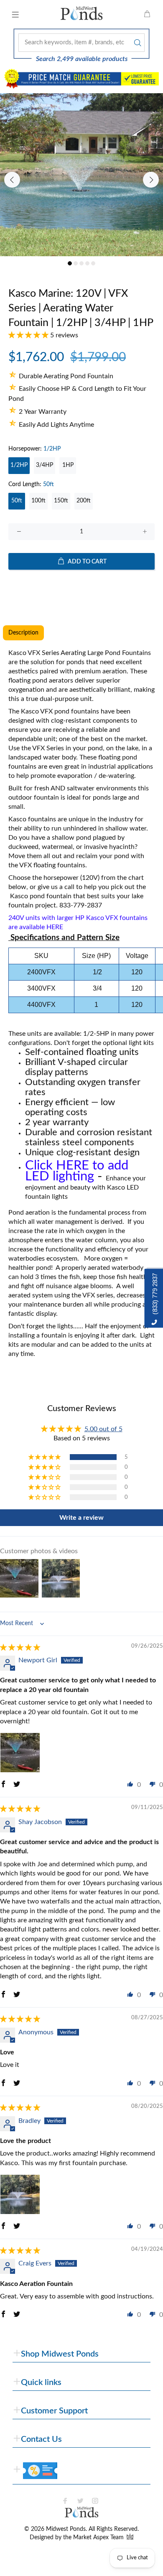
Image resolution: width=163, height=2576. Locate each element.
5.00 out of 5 (103, 1429)
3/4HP (45, 465)
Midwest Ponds (66, 2529)
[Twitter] (80, 2501)
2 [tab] (76, 263)
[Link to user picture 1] (20, 1753)
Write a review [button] (81, 1518)
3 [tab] (81, 263)
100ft (38, 501)
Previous (12, 180)
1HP (68, 465)
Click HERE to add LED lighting (77, 1171)
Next (151, 180)
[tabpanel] (81, 175)
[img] (20, 1648)
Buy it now (82, 588)
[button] (29, 335)
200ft (84, 501)
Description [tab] (23, 633)
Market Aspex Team (99, 2538)
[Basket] (147, 15)
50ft (17, 501)
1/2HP (19, 465)
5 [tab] (93, 263)
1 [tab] (70, 263)
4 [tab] (87, 263)
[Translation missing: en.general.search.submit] (137, 43)
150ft (61, 501)
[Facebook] (65, 2501)
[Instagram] (95, 2501)
